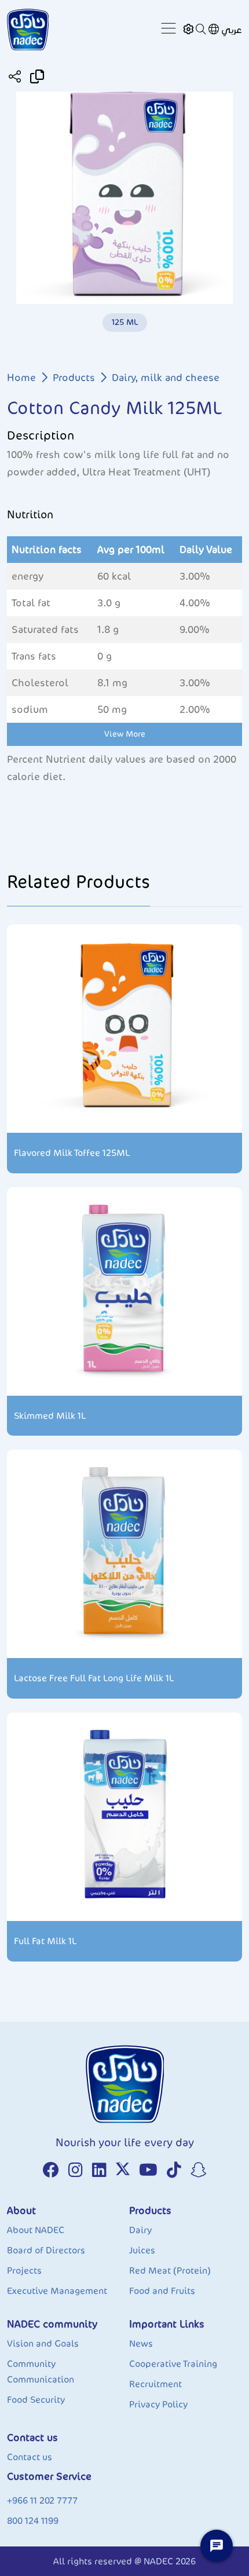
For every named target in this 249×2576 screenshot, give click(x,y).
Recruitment (155, 2384)
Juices (142, 2250)
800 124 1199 (33, 2521)
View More (125, 734)
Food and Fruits (162, 2291)
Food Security (36, 2400)
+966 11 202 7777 (42, 2500)
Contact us (30, 2457)
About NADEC (36, 2230)
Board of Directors (46, 2250)
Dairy (140, 2230)
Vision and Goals (43, 2343)
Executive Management (57, 2291)
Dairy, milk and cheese (166, 378)
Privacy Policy (158, 2404)
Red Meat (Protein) (170, 2271)
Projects (24, 2271)
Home (21, 378)
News (141, 2343)
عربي (232, 30)
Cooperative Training (173, 2364)
